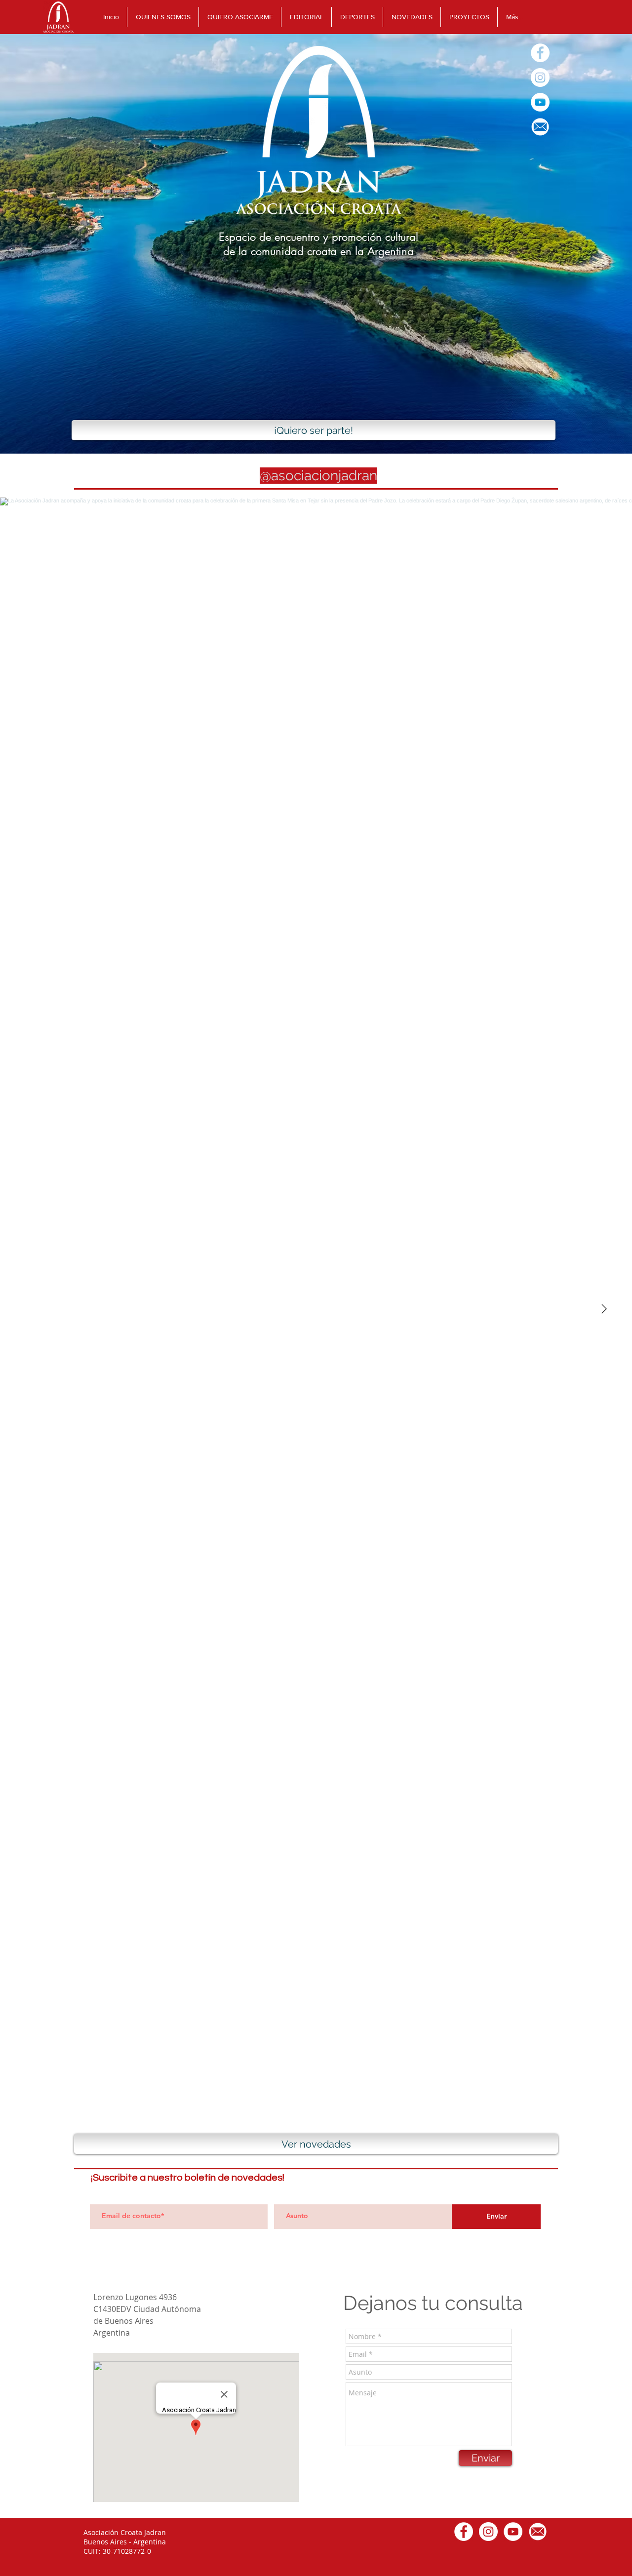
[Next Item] (604, 1309)
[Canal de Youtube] (540, 102)
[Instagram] (540, 77)
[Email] (540, 127)
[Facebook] (540, 53)
